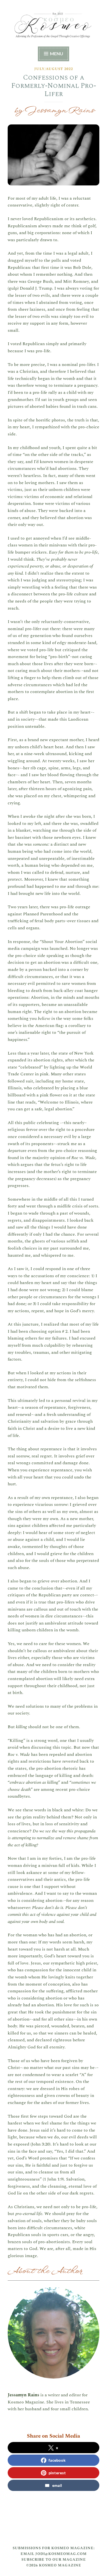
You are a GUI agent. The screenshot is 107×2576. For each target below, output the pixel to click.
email (57, 2485)
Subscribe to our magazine (54, 2560)
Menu (57, 53)
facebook (57, 2460)
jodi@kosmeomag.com (61, 2554)
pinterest (57, 2473)
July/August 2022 (54, 69)
